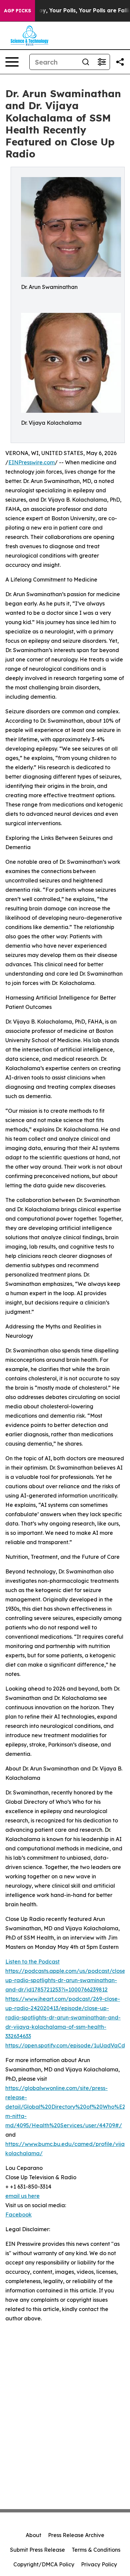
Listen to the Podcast (32, 1962)
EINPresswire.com (31, 462)
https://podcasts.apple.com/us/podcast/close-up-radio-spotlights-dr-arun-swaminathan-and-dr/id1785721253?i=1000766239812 (66, 1980)
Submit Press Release (37, 2550)
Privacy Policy (99, 2564)
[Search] (86, 62)
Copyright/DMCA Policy (44, 2564)
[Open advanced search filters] (102, 62)
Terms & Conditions (96, 2550)
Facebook (18, 2215)
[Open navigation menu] (12, 62)
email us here (22, 2196)
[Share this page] (120, 62)
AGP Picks (17, 11)
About (33, 2535)
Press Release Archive (76, 2535)
